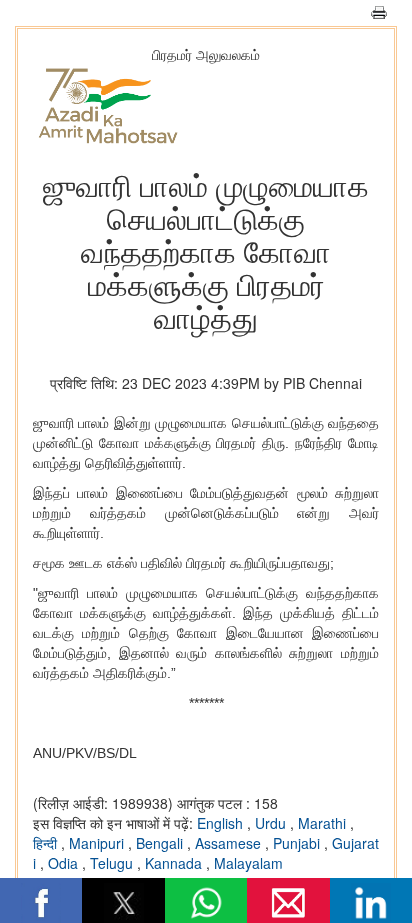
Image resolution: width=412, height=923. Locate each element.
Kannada (175, 863)
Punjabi (298, 843)
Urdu (272, 823)
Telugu (113, 863)
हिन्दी (47, 843)
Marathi (324, 823)
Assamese (230, 843)
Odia (65, 863)
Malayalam (248, 863)
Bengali (161, 843)
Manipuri (98, 843)
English (222, 823)
